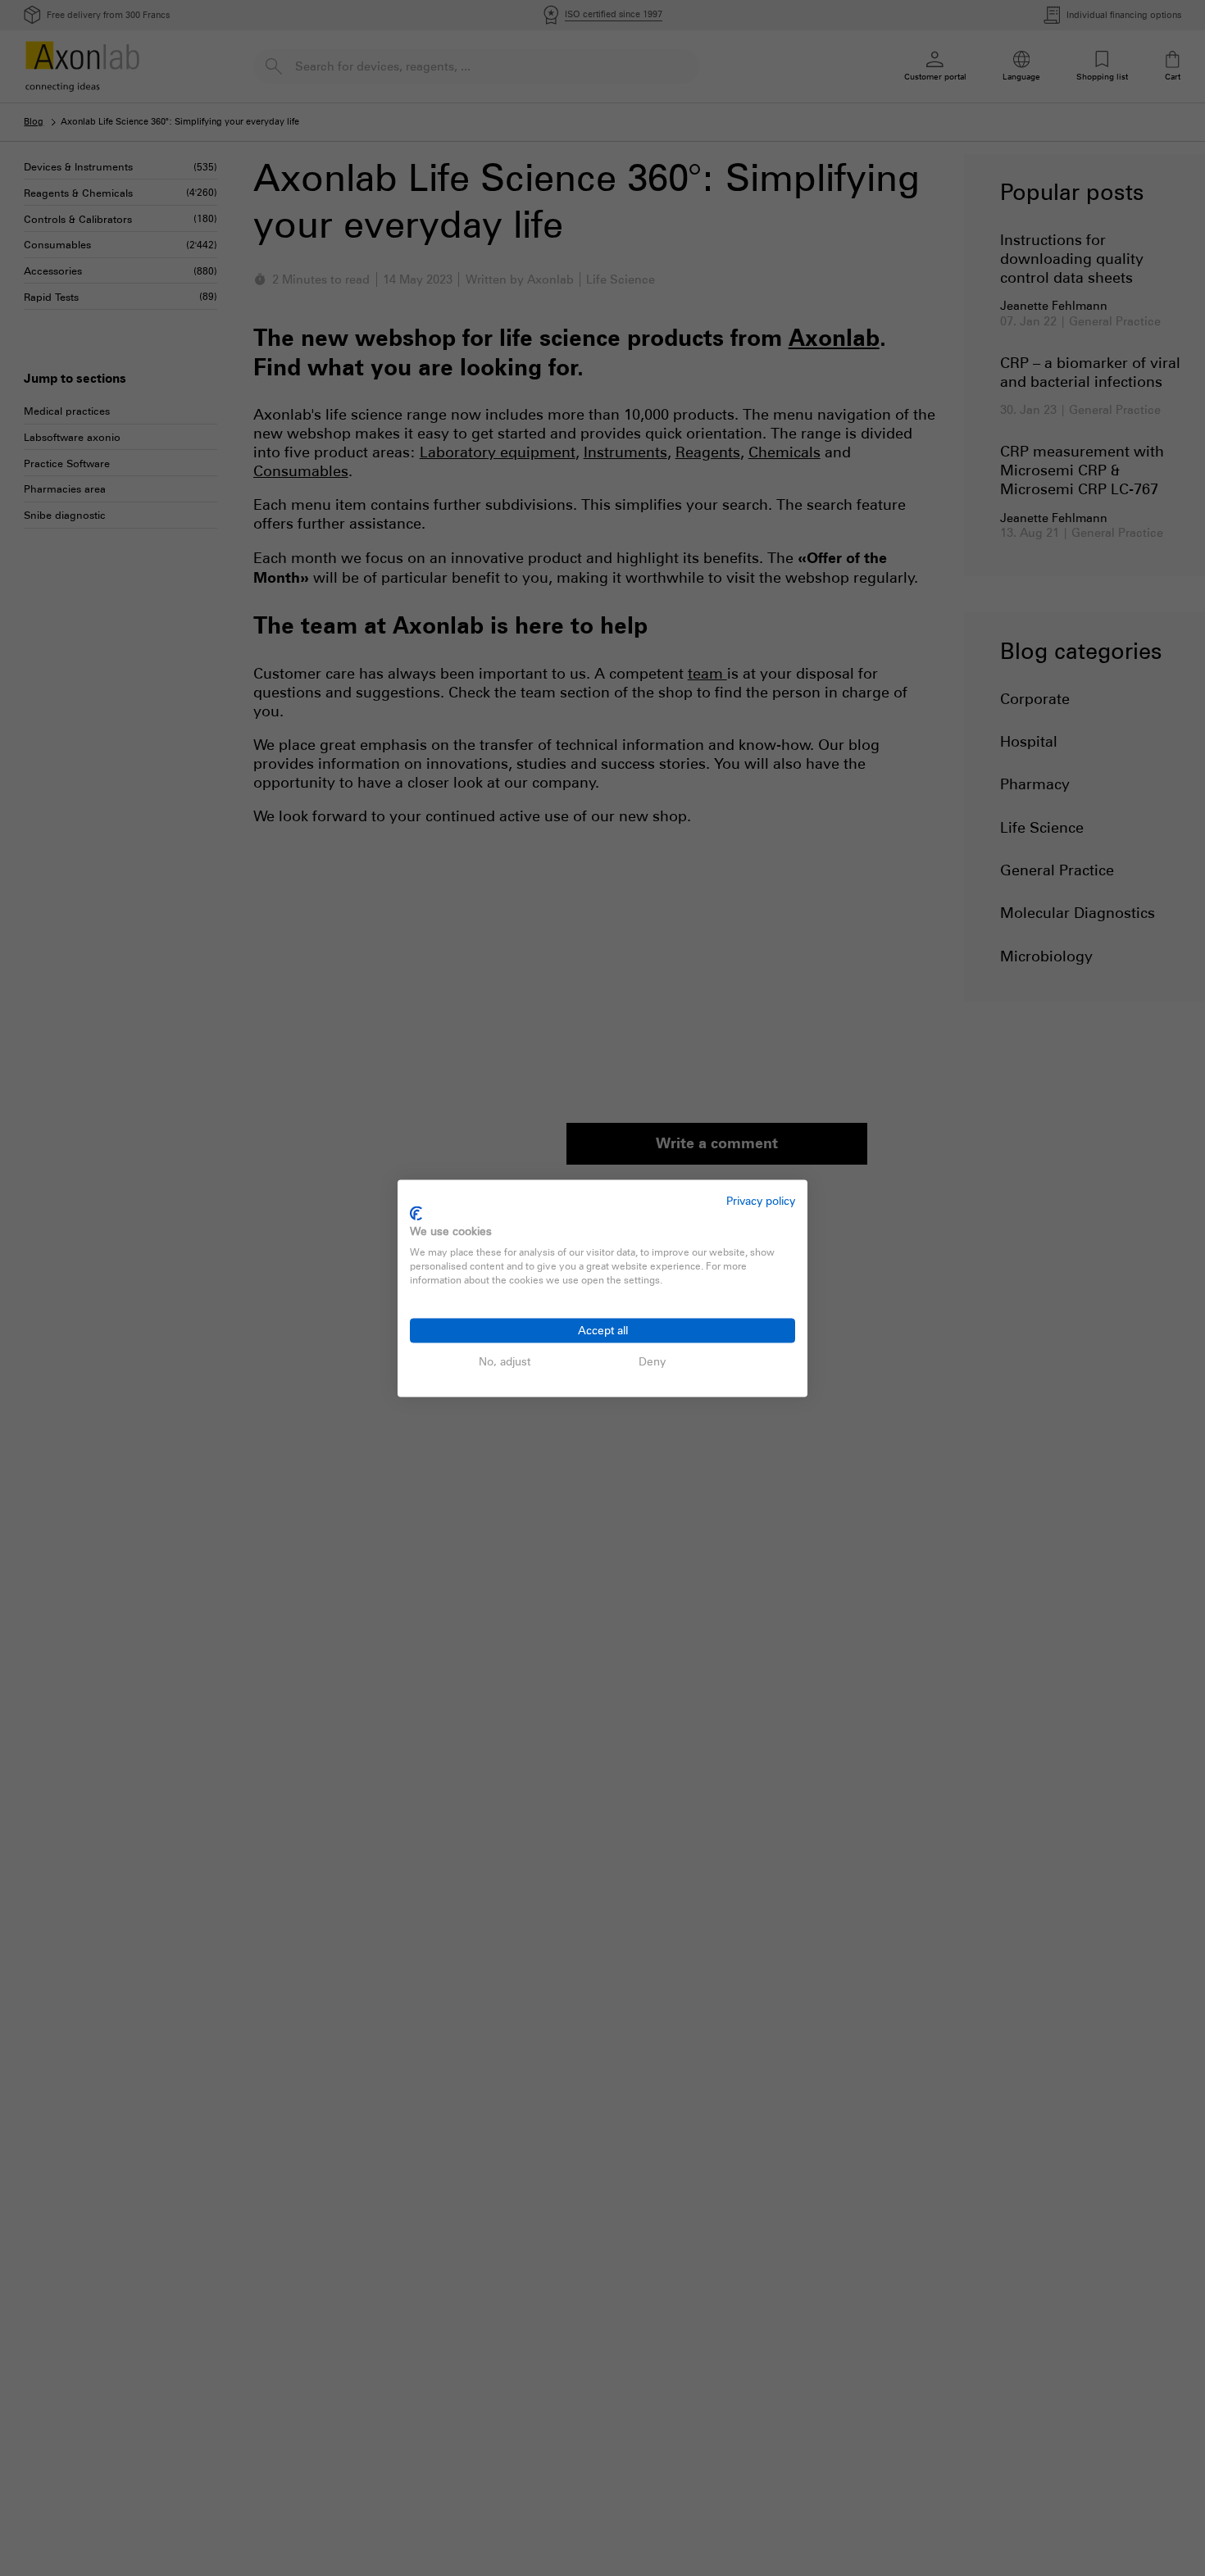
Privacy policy (761, 1200)
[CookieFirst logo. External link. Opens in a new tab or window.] (416, 1214)
